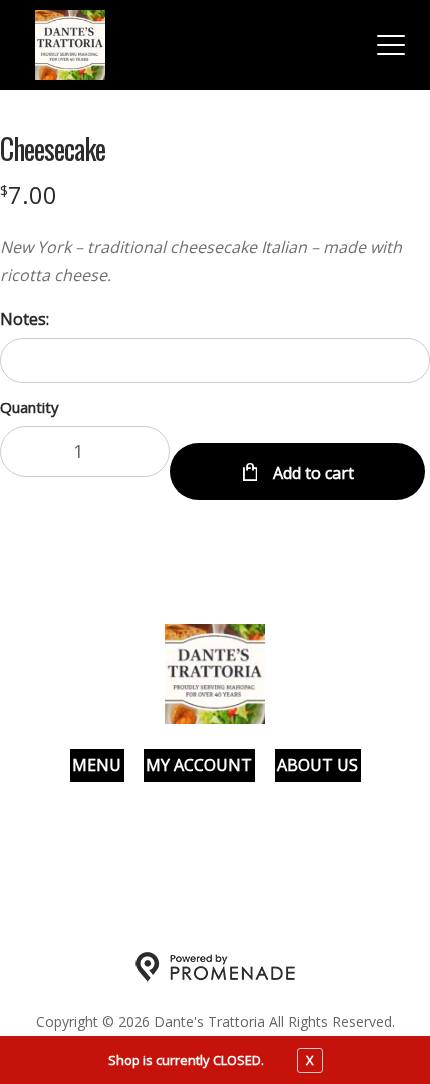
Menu (96, 765)
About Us (317, 765)
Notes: (24, 319)
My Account (199, 765)
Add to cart (311, 473)
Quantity (29, 407)
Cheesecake (52, 149)
